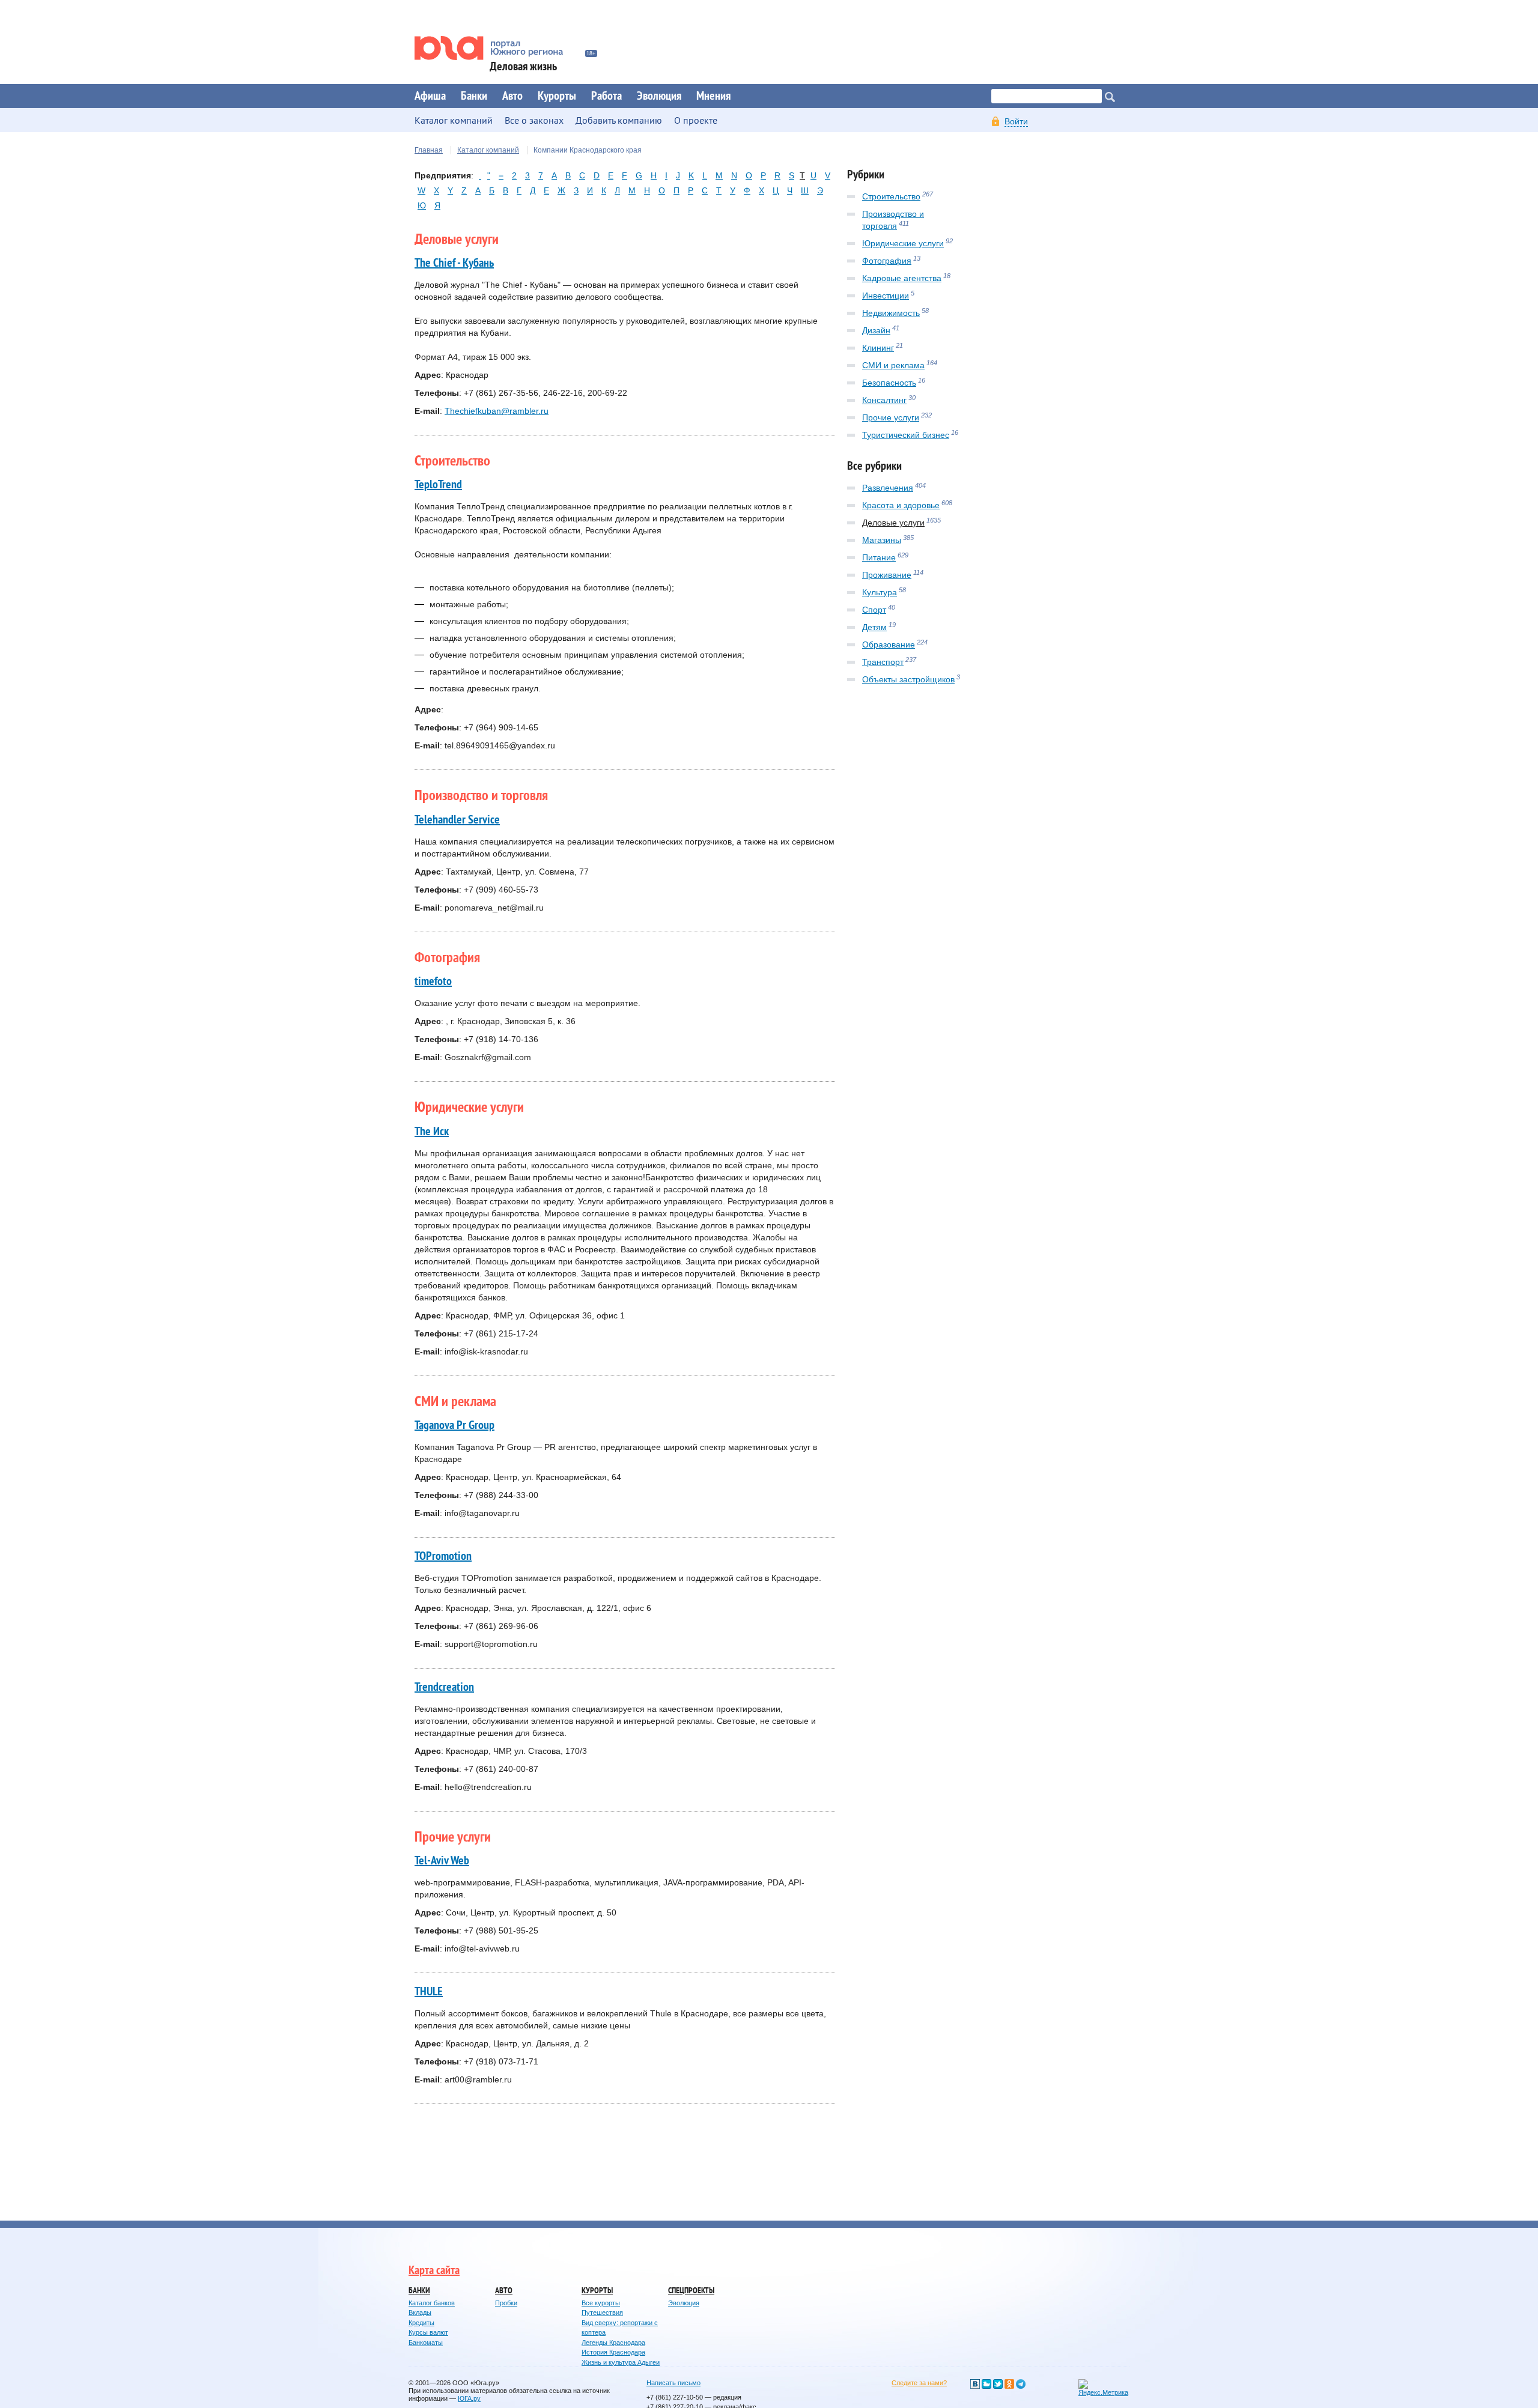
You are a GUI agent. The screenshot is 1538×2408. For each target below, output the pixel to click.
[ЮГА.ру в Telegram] (1021, 2384)
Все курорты (601, 2303)
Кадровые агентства (902, 278)
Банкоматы (426, 2343)
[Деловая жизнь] (497, 48)
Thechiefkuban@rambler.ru (497, 411)
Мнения (713, 96)
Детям (874, 627)
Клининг (878, 348)
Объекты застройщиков (908, 679)
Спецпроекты (691, 2291)
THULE (429, 1992)
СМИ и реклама (893, 365)
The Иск (432, 1132)
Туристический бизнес (906, 435)
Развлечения (888, 488)
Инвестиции (886, 296)
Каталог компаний (488, 150)
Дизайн (876, 330)
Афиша (430, 96)
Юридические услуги (903, 243)
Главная (429, 150)
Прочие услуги (891, 417)
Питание (879, 557)
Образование (889, 644)
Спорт (874, 610)
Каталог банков (432, 2303)
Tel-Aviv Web (442, 1861)
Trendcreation (444, 1687)
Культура (880, 592)
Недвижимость (891, 313)
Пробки (506, 2303)
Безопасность (889, 383)
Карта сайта (434, 2270)
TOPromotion (443, 1556)
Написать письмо (673, 2383)
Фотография (887, 261)
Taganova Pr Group (454, 1425)
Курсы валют (428, 2332)
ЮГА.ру (469, 2398)
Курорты (557, 96)
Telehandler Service (457, 820)
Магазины (882, 540)
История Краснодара (613, 2352)
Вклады (420, 2312)
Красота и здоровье (901, 505)
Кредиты (421, 2323)
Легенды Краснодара (613, 2343)
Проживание (887, 575)
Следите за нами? (919, 2383)
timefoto (433, 981)
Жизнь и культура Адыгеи (621, 2362)
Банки (474, 96)
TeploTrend (438, 485)
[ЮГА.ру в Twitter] (998, 2384)
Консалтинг (884, 400)
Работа (606, 96)
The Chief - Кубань (454, 263)
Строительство (891, 196)
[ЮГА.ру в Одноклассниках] (1009, 2384)
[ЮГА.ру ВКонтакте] (975, 2384)
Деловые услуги (893, 523)
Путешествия (602, 2312)
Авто (512, 96)
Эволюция (659, 96)
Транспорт (883, 662)
